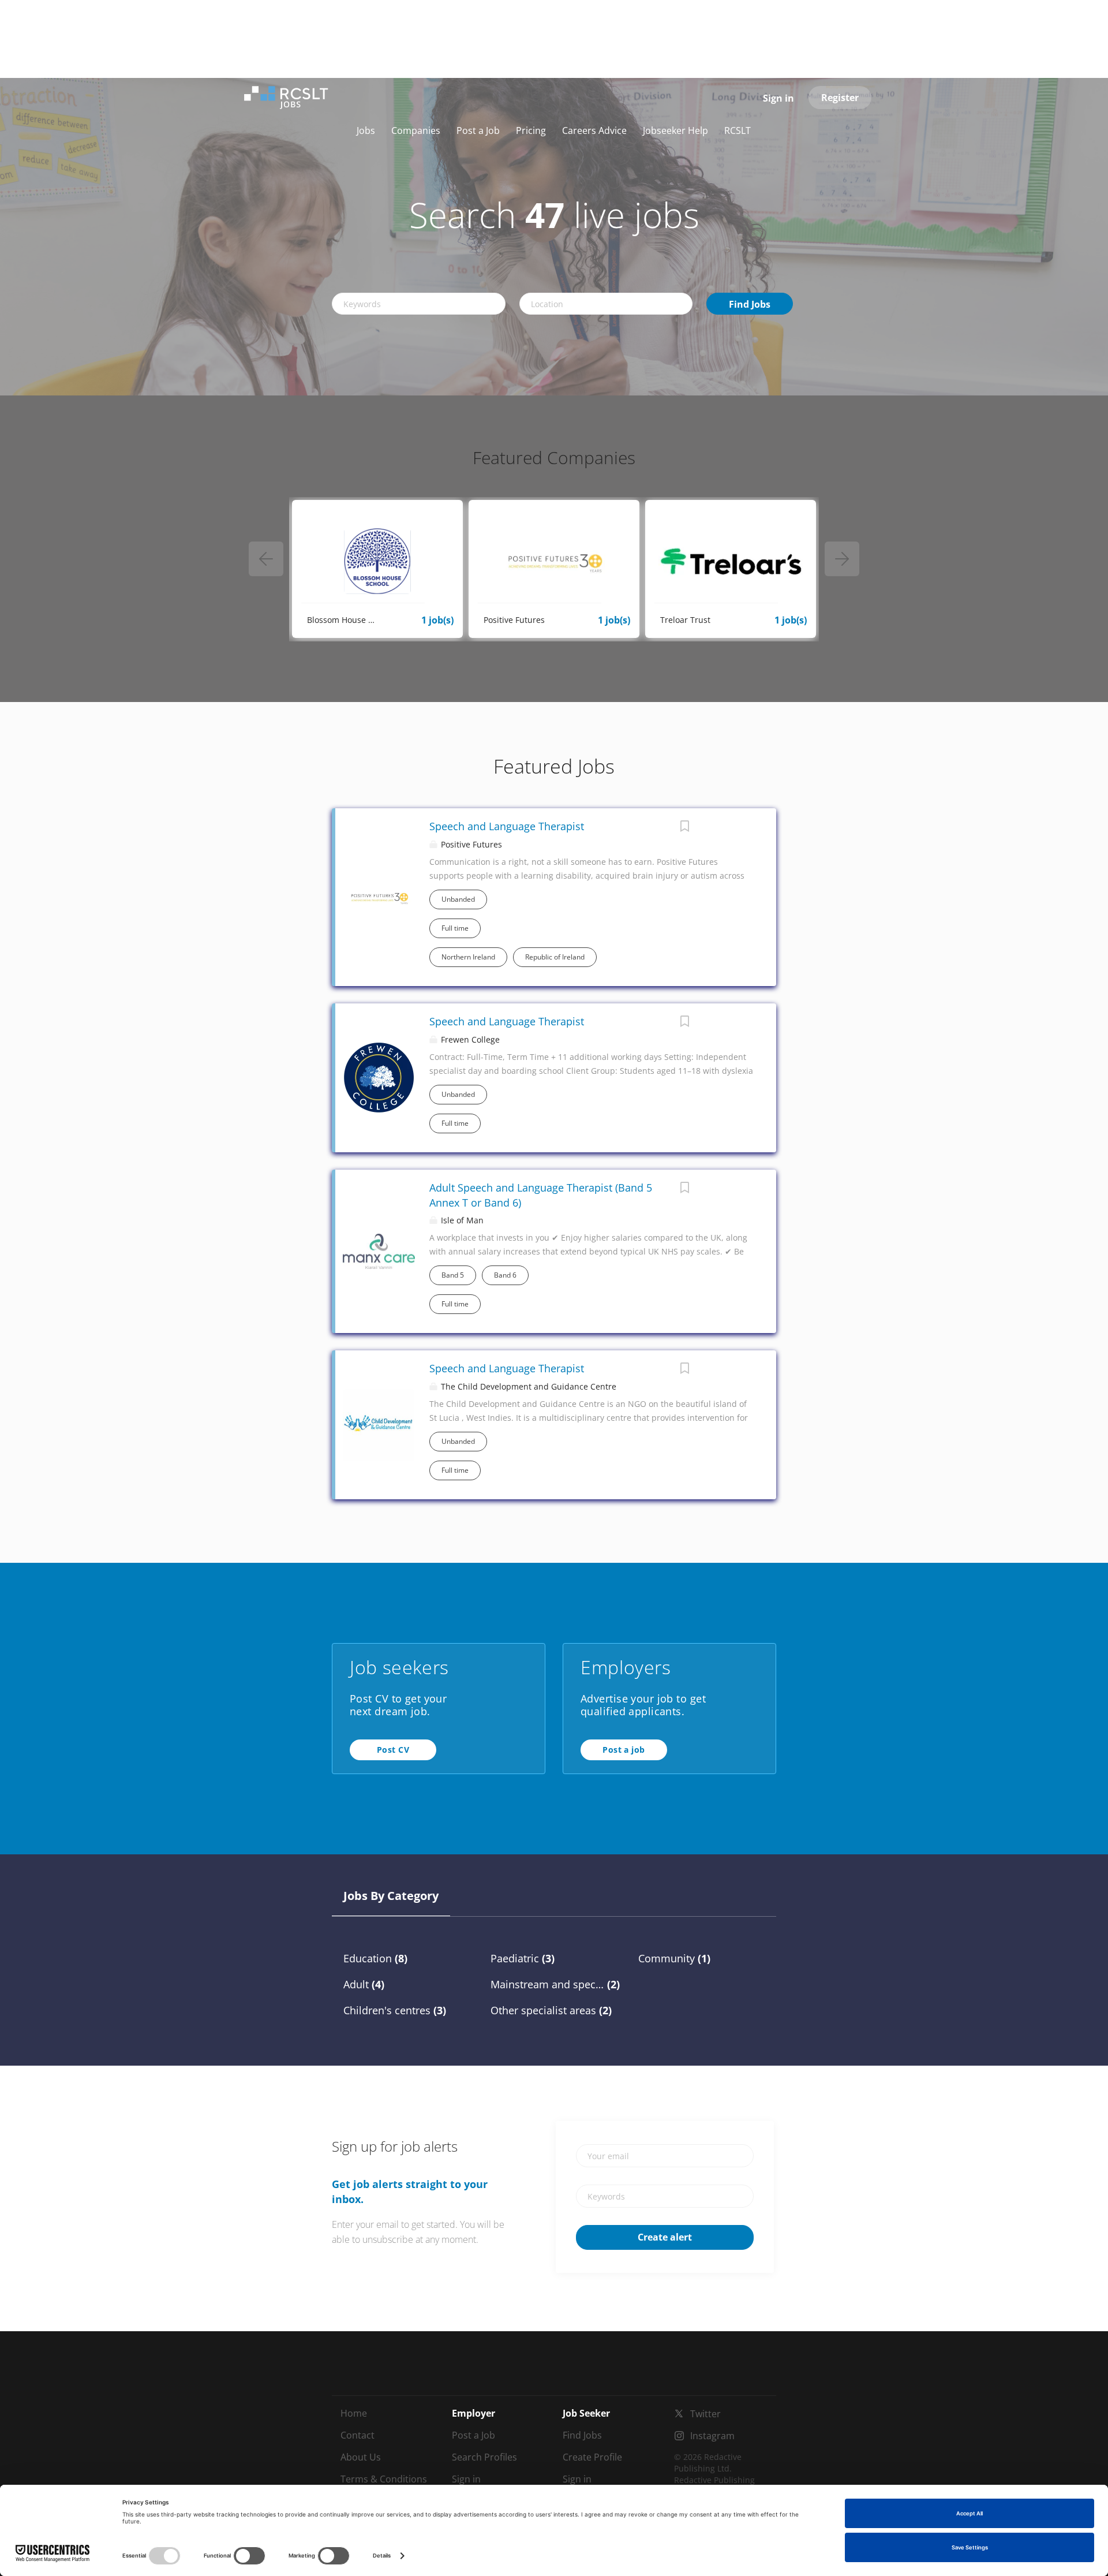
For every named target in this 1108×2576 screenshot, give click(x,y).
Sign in (778, 98)
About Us (361, 2457)
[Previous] (266, 559)
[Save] (684, 828)
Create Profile (592, 2457)
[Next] (842, 559)
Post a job (624, 1750)
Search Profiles (484, 2457)
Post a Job (473, 2435)
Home (354, 2413)
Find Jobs (750, 304)
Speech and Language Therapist (507, 826)
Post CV (393, 1750)
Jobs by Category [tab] (391, 1896)
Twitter (705, 2414)
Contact (358, 2435)
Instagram (712, 2436)
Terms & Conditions (384, 2479)
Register (840, 98)
